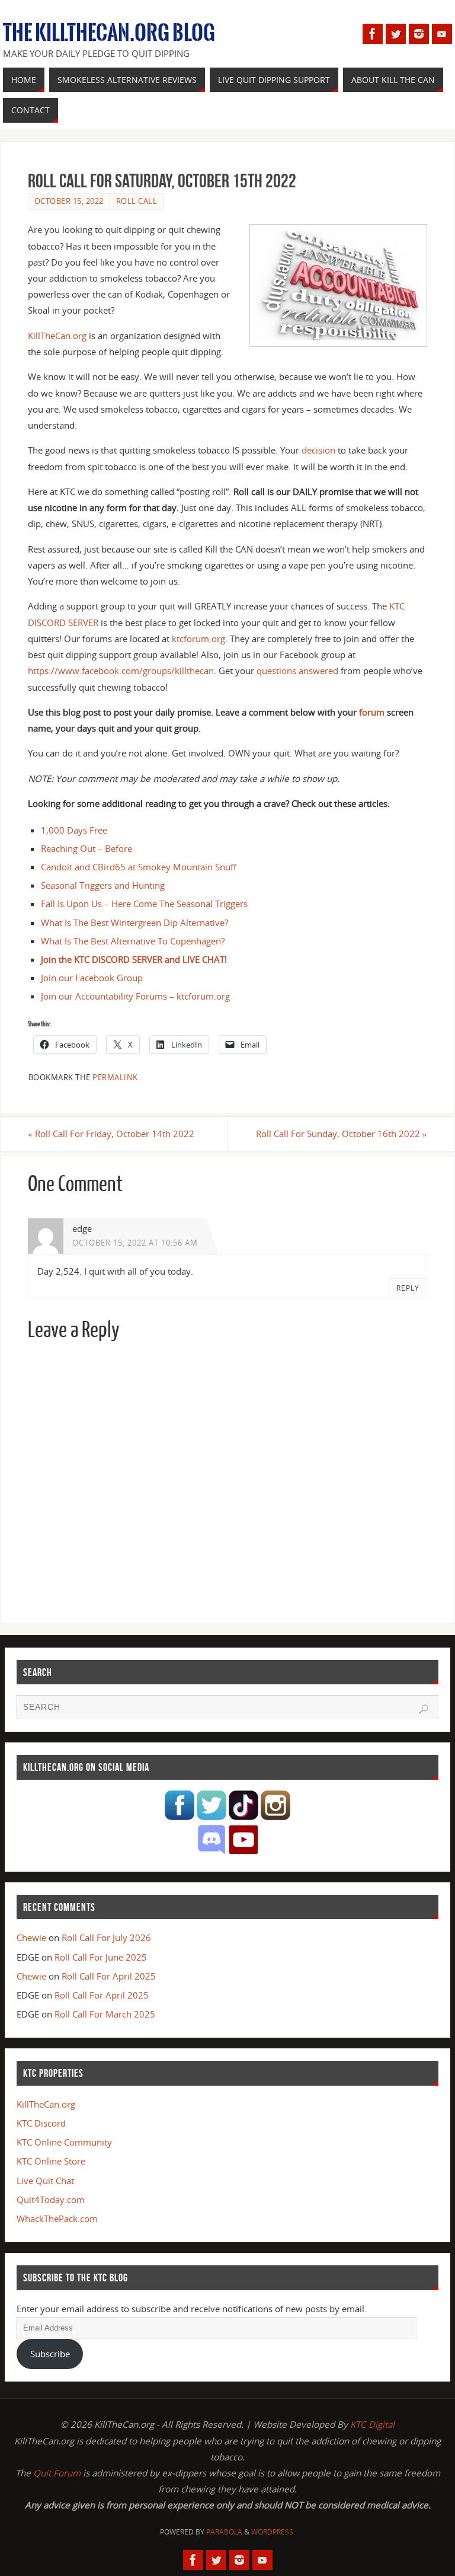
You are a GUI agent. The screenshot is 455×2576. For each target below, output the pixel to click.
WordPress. (273, 2532)
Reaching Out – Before (86, 848)
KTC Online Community (64, 2142)
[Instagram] (419, 34)
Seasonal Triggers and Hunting (103, 885)
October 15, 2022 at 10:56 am (135, 1243)
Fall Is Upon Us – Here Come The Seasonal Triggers (144, 904)
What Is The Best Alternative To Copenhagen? (133, 941)
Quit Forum (57, 2473)
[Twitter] (396, 34)
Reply (408, 1288)
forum (372, 712)
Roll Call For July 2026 (106, 1937)
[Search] (424, 1709)
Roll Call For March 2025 (105, 2014)
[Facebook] (373, 34)
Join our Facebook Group (92, 978)
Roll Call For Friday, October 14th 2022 (111, 1134)
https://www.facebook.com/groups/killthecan (121, 671)
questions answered (297, 671)
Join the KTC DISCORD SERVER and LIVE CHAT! (134, 959)
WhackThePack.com (57, 2219)
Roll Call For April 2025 (109, 1976)
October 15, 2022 (69, 201)
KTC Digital (372, 2424)
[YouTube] (442, 34)
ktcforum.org (198, 639)
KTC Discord (41, 2123)
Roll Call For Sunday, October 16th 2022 (342, 1134)
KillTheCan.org (57, 336)
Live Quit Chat (45, 2181)
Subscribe (50, 2354)
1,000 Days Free (74, 830)
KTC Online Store (51, 2161)
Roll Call (137, 201)
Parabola (224, 2532)
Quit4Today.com (51, 2200)
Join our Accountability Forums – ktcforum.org (135, 996)
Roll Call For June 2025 (101, 1957)
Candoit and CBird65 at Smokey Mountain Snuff (139, 867)
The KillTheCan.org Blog (109, 33)
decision (318, 450)
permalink (115, 1077)
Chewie (31, 1937)
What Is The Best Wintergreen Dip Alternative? (134, 922)
